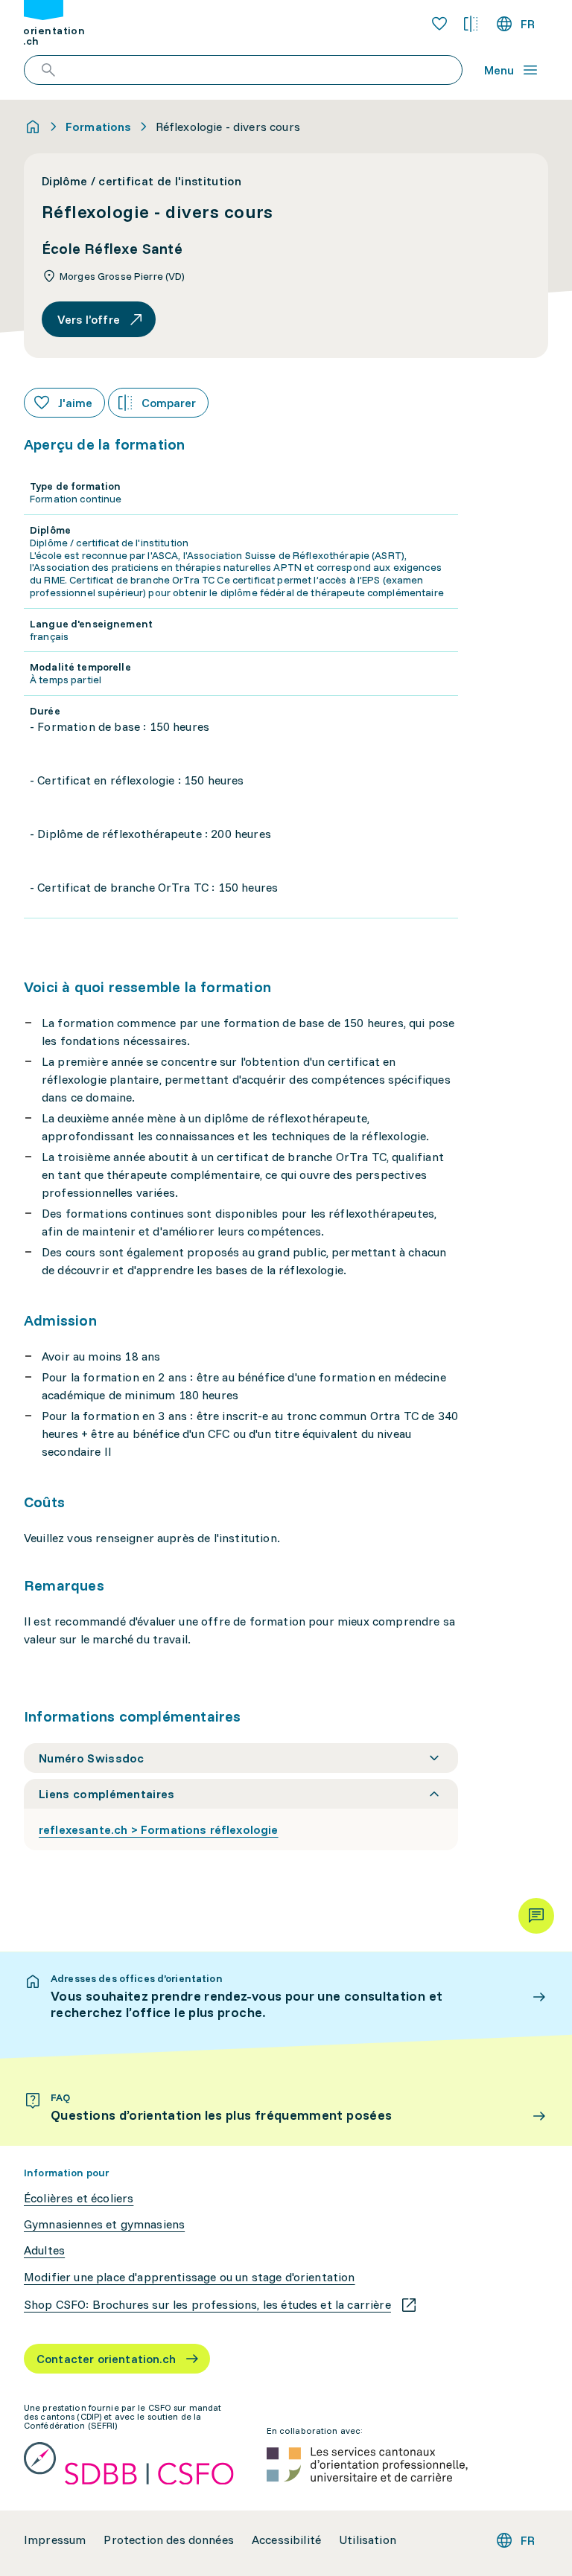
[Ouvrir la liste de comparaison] (471, 24)
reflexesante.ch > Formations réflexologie (159, 1829)
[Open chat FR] (536, 1916)
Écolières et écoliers (79, 2198)
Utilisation (368, 2540)
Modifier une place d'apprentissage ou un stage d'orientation (190, 2277)
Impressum (55, 2540)
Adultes (44, 2250)
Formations (99, 127)
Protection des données (169, 2540)
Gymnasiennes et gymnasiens (104, 2224)
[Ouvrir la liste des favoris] (439, 24)
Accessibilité (286, 2540)
